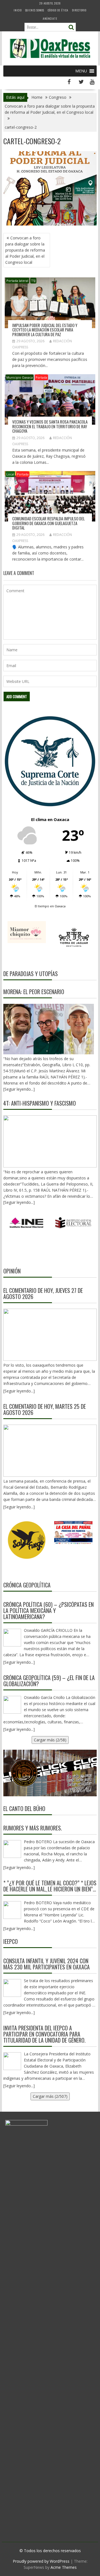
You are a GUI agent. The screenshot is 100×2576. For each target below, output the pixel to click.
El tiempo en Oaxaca (50, 906)
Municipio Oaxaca (20, 377)
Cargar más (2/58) (50, 1740)
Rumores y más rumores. (33, 1828)
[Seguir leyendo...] (19, 1391)
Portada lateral (17, 281)
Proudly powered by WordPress (41, 2561)
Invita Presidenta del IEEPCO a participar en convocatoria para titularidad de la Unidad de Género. (44, 2034)
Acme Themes (64, 2567)
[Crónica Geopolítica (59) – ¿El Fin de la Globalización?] (12, 1705)
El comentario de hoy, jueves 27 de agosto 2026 (43, 1293)
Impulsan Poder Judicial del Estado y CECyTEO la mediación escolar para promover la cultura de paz (45, 330)
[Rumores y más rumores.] (12, 1849)
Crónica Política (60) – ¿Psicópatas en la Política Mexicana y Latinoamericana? (48, 1610)
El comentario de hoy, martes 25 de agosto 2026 (45, 1409)
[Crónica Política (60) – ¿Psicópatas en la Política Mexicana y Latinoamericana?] (12, 1638)
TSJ (33, 281)
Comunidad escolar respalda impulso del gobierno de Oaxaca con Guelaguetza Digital (48, 523)
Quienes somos (35, 10)
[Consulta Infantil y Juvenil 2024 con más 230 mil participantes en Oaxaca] (12, 1988)
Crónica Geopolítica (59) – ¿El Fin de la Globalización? (49, 1681)
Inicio (18, 10)
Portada (41, 377)
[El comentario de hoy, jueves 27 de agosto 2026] (50, 1335)
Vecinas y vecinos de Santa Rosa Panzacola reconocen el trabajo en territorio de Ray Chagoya (50, 426)
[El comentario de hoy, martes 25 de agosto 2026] (50, 1451)
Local (10, 474)
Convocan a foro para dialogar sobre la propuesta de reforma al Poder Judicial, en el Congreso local (25, 250)
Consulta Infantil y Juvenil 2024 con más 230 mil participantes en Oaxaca (47, 1964)
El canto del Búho (24, 1808)
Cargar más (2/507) (50, 2096)
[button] (81, 71)
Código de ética (58, 10)
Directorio (79, 10)
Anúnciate (50, 18)
